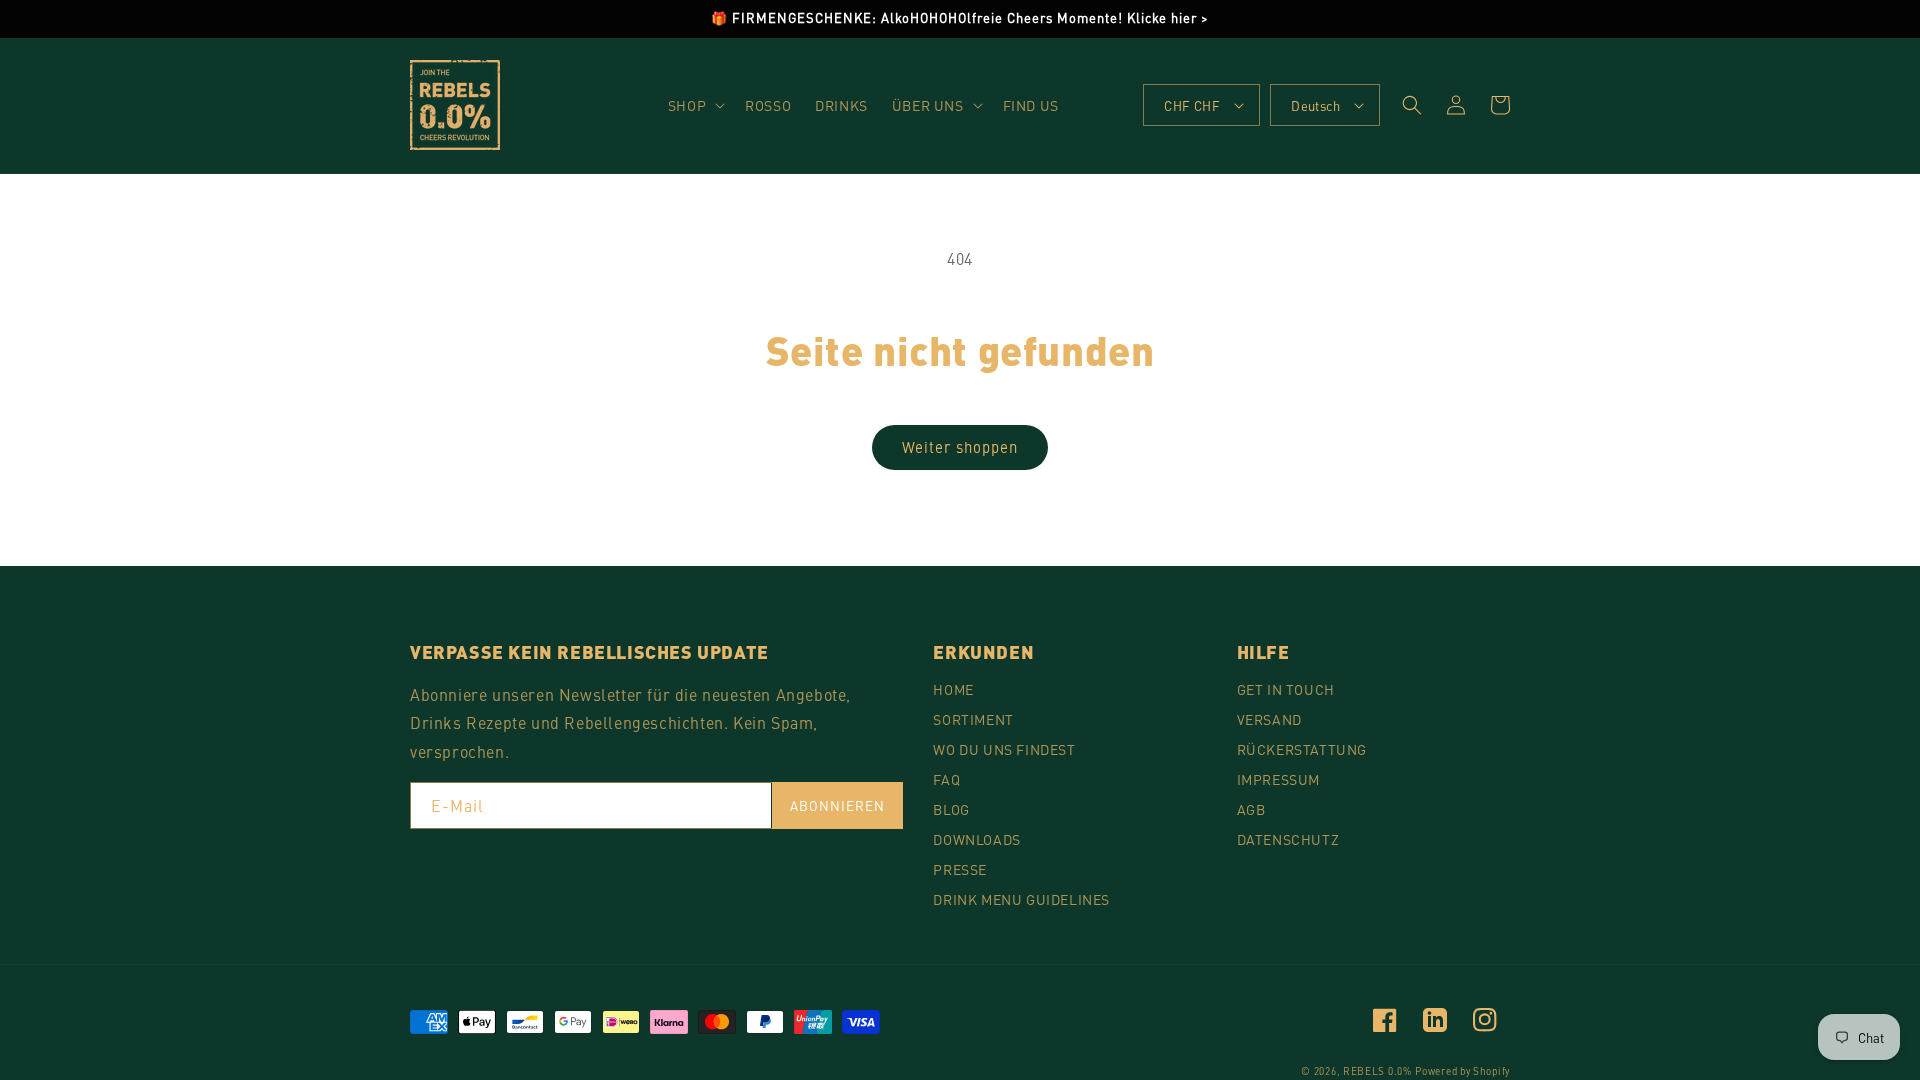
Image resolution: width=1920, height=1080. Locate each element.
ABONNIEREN (838, 805)
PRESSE (960, 869)
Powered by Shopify (1462, 1071)
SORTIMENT (973, 719)
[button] (694, 105)
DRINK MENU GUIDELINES (1021, 899)
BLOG (951, 809)
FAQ (946, 779)
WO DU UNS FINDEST (1004, 749)
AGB (1251, 809)
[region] (960, 19)
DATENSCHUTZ (1288, 839)
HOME (953, 689)
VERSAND (1269, 719)
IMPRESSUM (1278, 779)
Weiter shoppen (960, 446)
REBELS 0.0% (1377, 1071)
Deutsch (1315, 105)
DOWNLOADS (976, 839)
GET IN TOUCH (1286, 689)
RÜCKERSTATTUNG (1302, 749)
